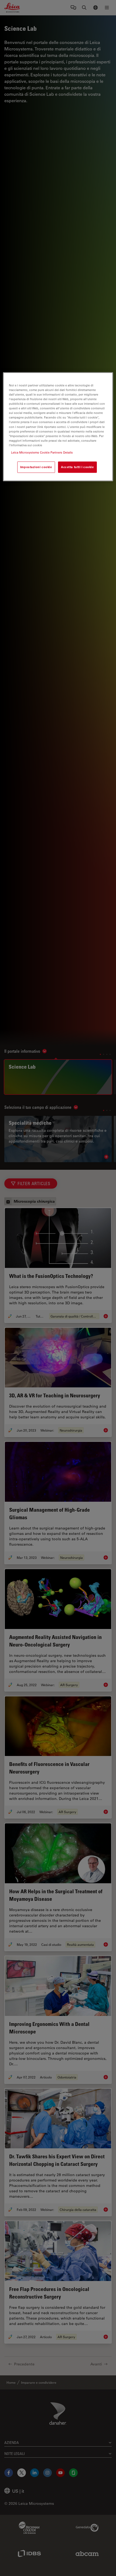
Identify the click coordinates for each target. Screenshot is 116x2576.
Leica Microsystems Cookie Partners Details (42, 452)
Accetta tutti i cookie (77, 467)
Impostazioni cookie (36, 467)
